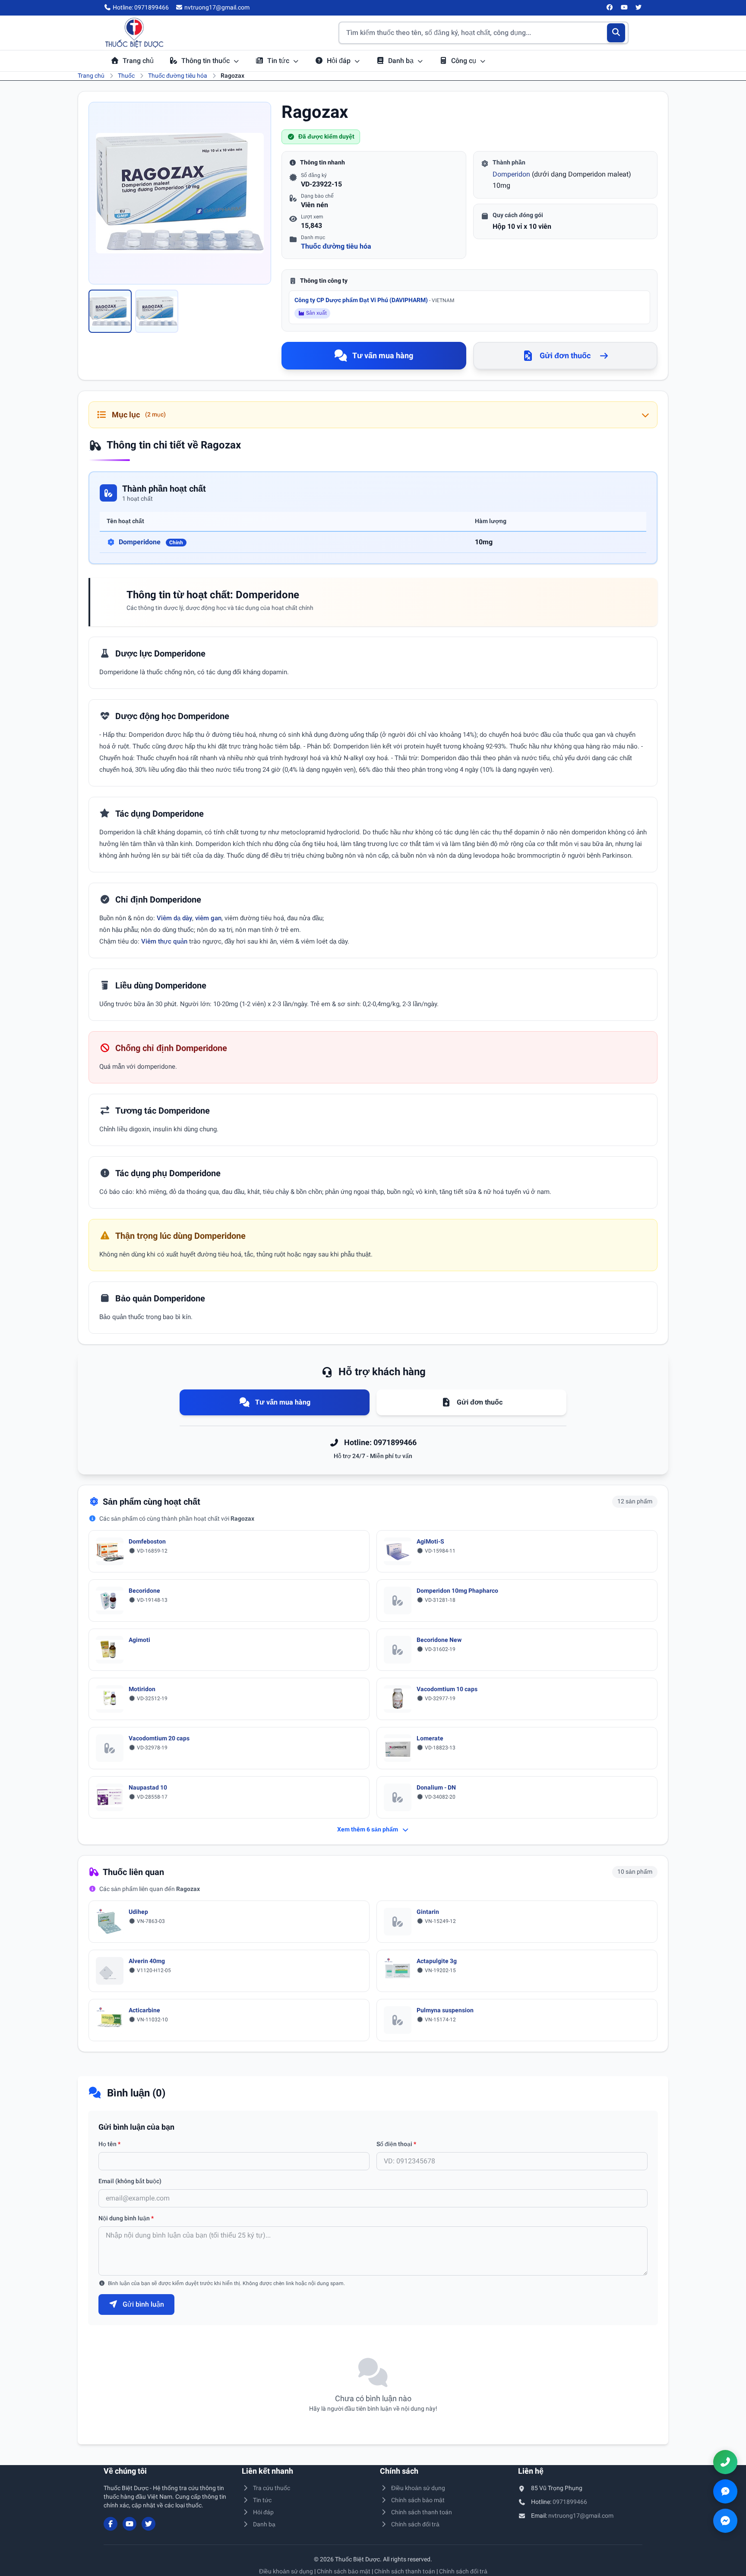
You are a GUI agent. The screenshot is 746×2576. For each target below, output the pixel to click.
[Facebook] (610, 8)
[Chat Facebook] (725, 2521)
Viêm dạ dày (174, 918)
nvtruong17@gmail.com (581, 2516)
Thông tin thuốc (206, 61)
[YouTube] (624, 8)
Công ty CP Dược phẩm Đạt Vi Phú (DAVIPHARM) (374, 300)
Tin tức (279, 61)
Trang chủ (138, 61)
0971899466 (570, 2502)
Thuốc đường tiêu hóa (178, 76)
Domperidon (511, 174)
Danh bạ (402, 61)
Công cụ (465, 61)
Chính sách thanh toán (422, 2512)
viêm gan (208, 918)
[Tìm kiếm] (616, 33)
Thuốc (126, 76)
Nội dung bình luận (126, 2218)
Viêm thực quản (164, 941)
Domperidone (151, 542)
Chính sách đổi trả (415, 2524)
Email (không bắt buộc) (130, 2181)
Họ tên (109, 2144)
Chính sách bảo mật (418, 2500)
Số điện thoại (396, 2144)
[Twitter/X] (639, 8)
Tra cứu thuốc (272, 2488)
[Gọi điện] (725, 2462)
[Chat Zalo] (725, 2491)
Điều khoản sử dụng (418, 2488)
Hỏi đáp (340, 61)
